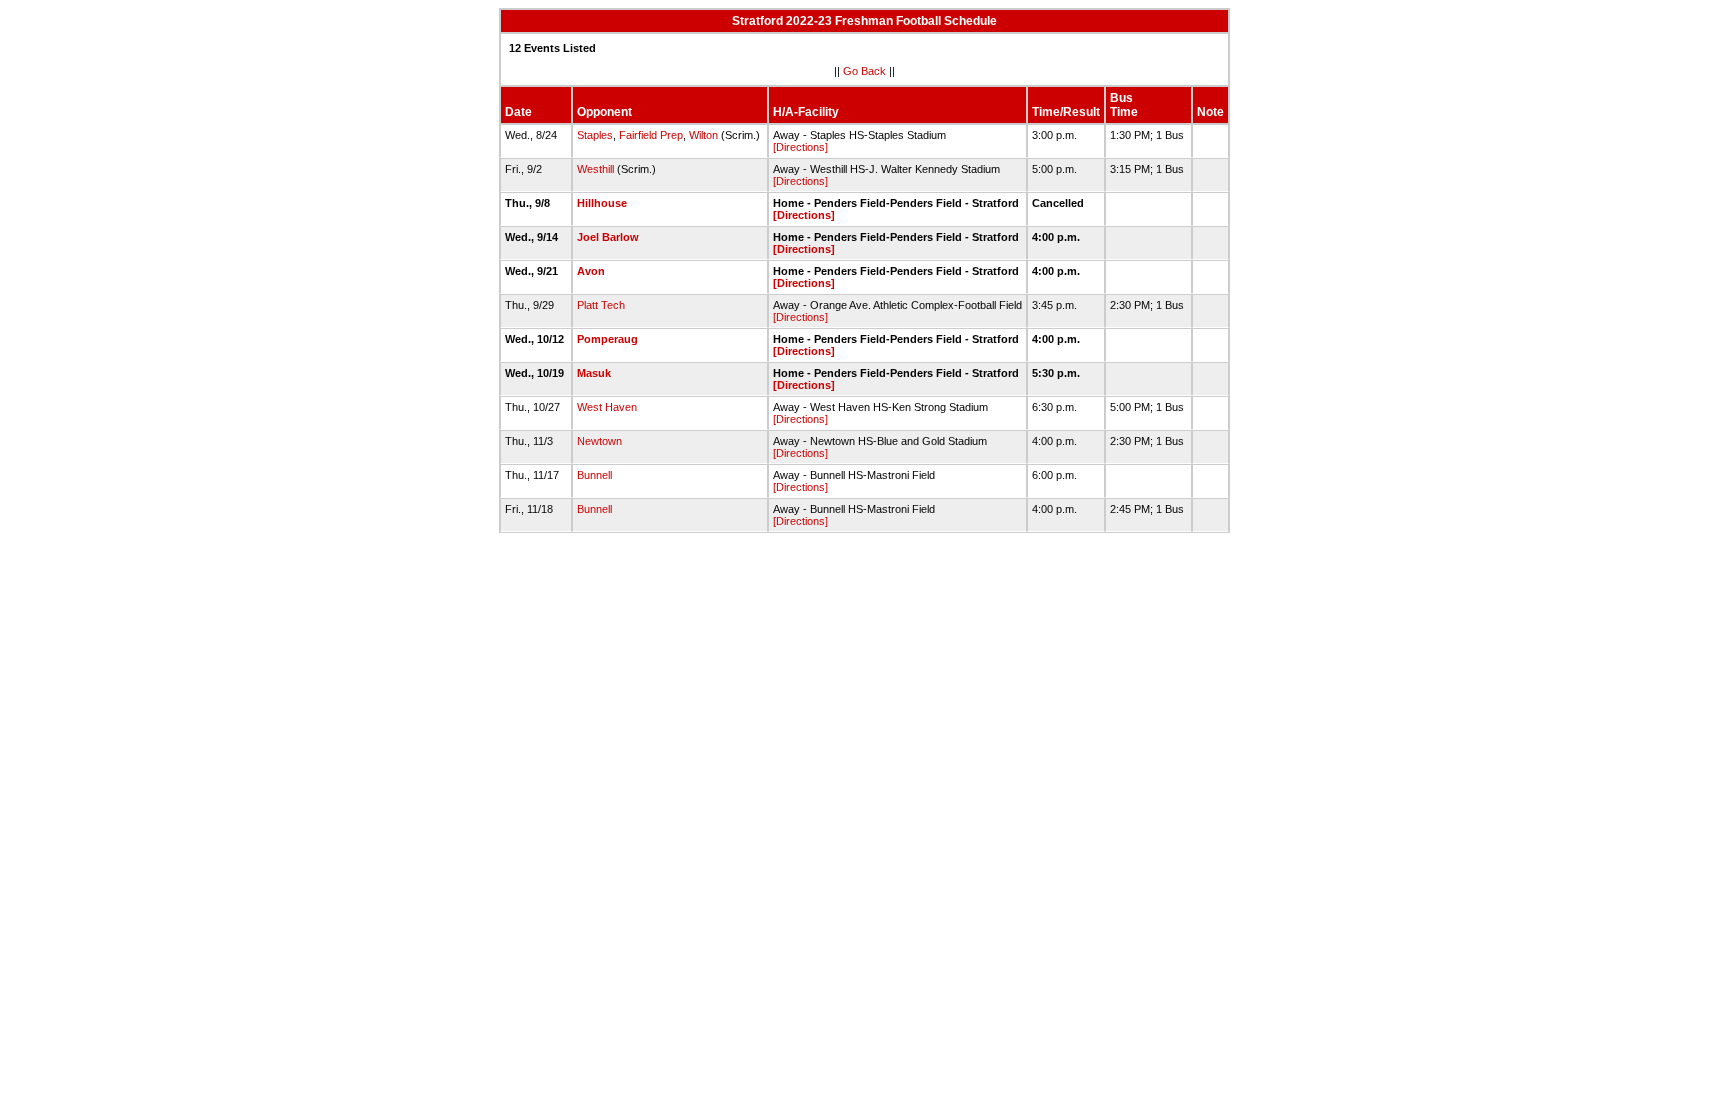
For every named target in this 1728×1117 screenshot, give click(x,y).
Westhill (595, 169)
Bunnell (594, 475)
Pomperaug (607, 339)
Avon (591, 271)
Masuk (594, 373)
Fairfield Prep (651, 135)
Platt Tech (601, 305)
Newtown (599, 441)
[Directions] (800, 147)
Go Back (864, 71)
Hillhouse (602, 203)
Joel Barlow (608, 237)
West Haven (607, 407)
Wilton (703, 135)
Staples (595, 135)
